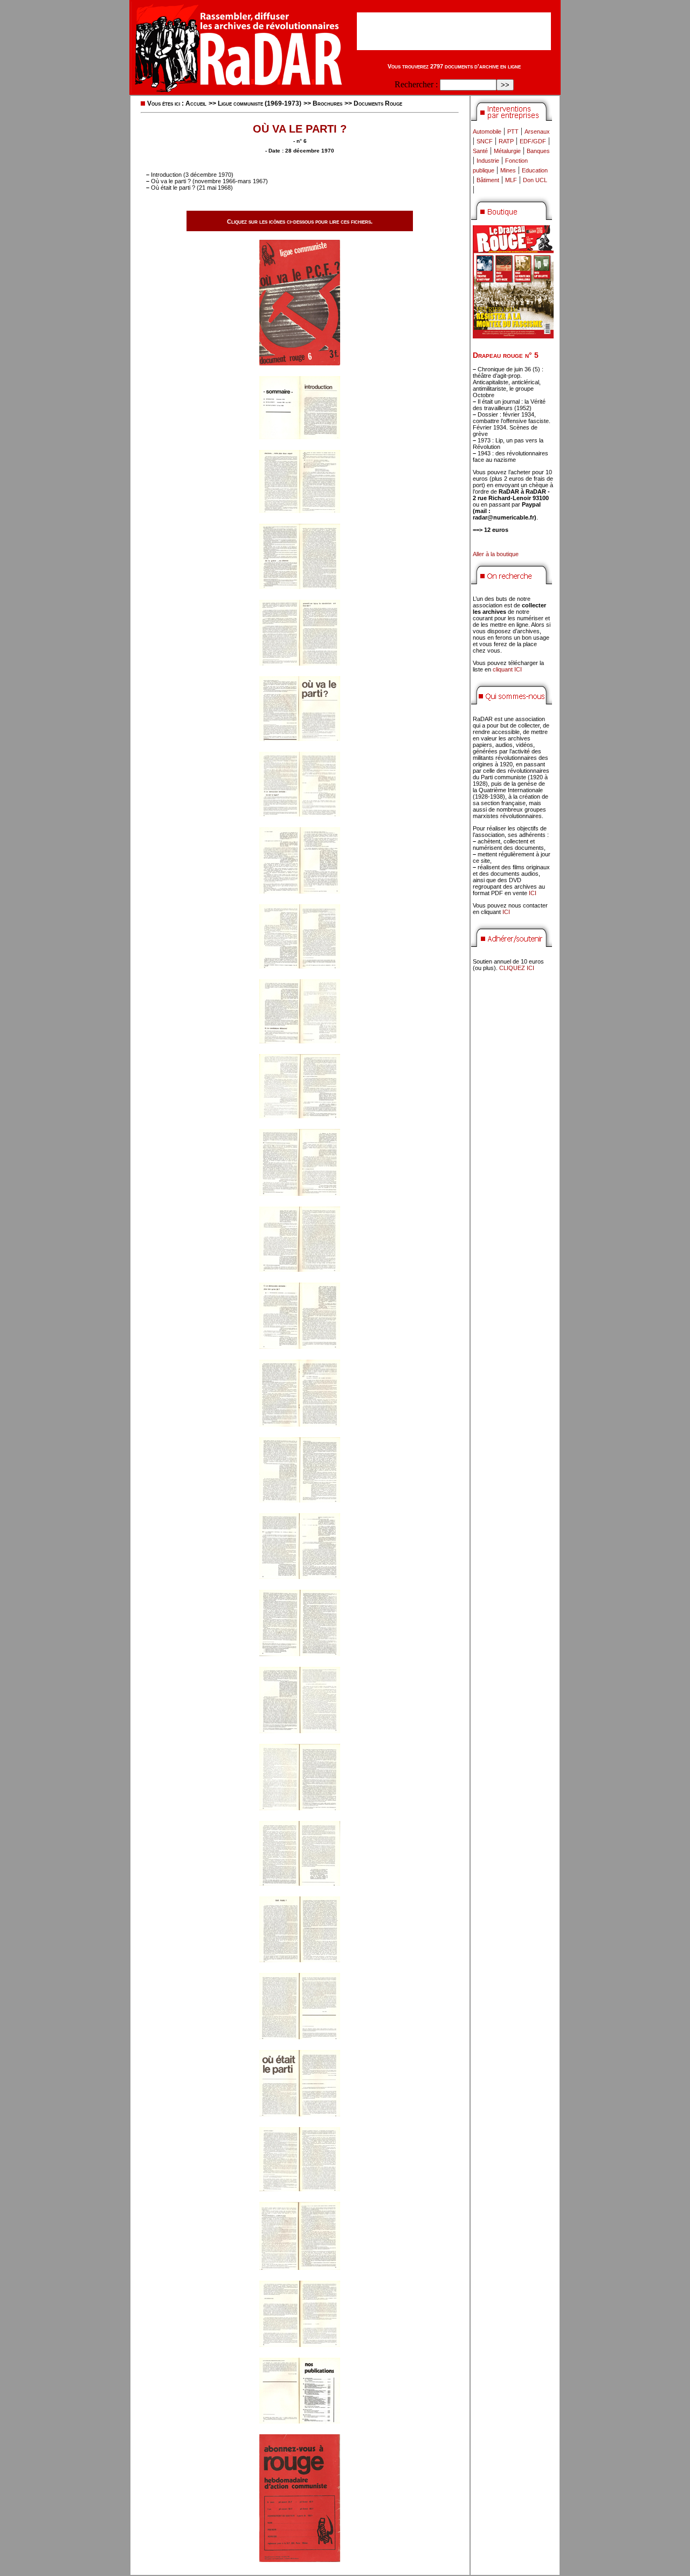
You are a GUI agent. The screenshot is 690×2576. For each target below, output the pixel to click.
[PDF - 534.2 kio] (300, 510)
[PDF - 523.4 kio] (300, 1883)
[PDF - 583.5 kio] (300, 586)
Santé (480, 151)
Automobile (487, 131)
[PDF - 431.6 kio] (300, 891)
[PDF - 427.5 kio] (300, 738)
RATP (506, 141)
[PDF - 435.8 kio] (300, 2113)
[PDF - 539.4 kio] (300, 663)
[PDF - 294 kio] (300, 436)
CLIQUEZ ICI (517, 968)
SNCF (485, 141)
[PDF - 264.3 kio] (300, 362)
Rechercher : (416, 84)
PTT (513, 131)
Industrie (488, 161)
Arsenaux (537, 131)
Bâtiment (488, 180)
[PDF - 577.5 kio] (300, 1959)
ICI (533, 893)
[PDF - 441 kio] (300, 813)
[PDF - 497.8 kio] (300, 1269)
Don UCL (535, 180)
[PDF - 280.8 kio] (300, 2421)
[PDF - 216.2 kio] (300, 2559)
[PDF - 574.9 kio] (300, 1653)
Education (535, 170)
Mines (508, 170)
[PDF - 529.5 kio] (300, 1500)
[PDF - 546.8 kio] (300, 1424)
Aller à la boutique (496, 554)
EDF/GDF (533, 141)
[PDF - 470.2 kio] (300, 2344)
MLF (511, 180)
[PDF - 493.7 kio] (300, 2036)
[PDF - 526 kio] (300, 2188)
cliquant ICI (507, 669)
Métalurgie (507, 151)
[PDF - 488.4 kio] (300, 1576)
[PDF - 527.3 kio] (300, 2267)
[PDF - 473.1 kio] (300, 1193)
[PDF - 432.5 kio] (300, 1040)
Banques (538, 151)
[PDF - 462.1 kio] (300, 1115)
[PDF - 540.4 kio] (300, 1730)
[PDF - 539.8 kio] (300, 1807)
